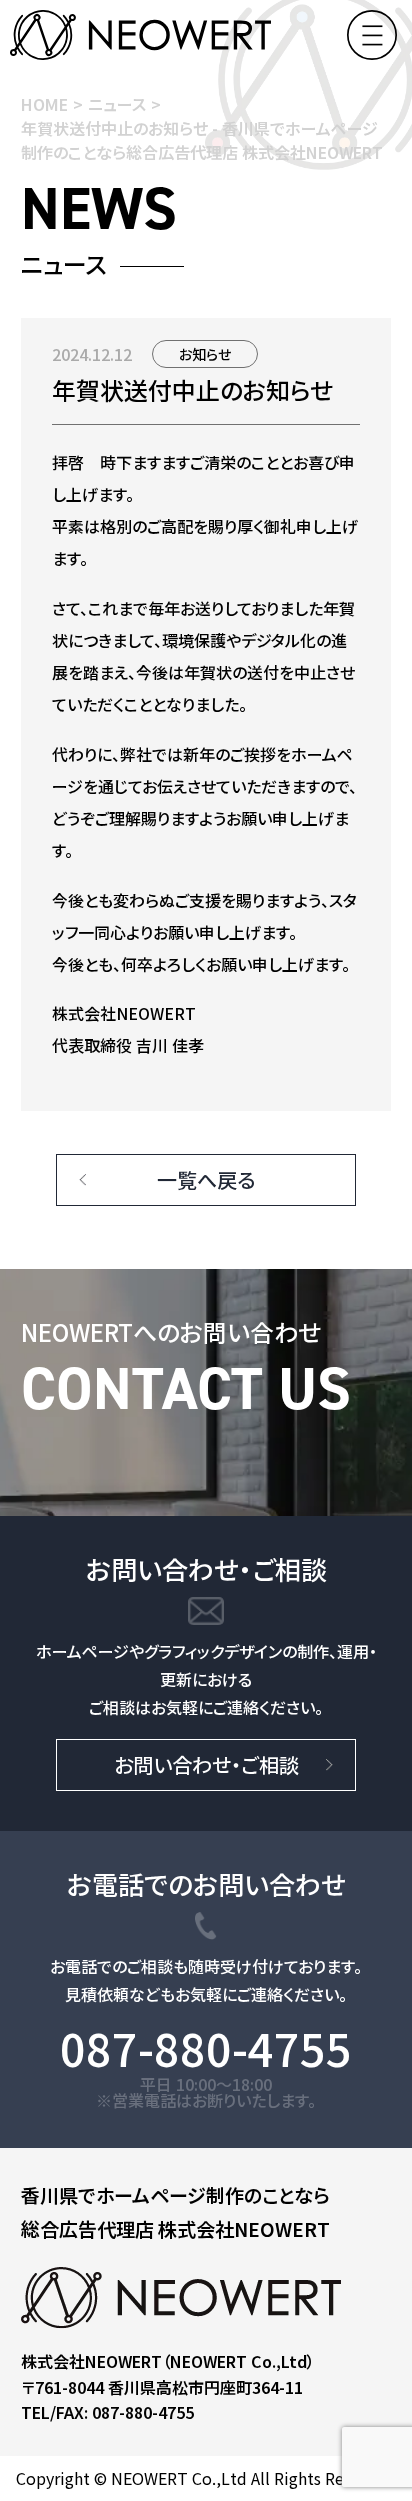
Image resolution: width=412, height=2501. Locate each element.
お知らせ (205, 354)
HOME (44, 104)
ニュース (117, 104)
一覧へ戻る (206, 1179)
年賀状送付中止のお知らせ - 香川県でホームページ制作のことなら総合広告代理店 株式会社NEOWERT (202, 140)
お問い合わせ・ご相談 (206, 1764)
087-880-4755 (206, 2048)
